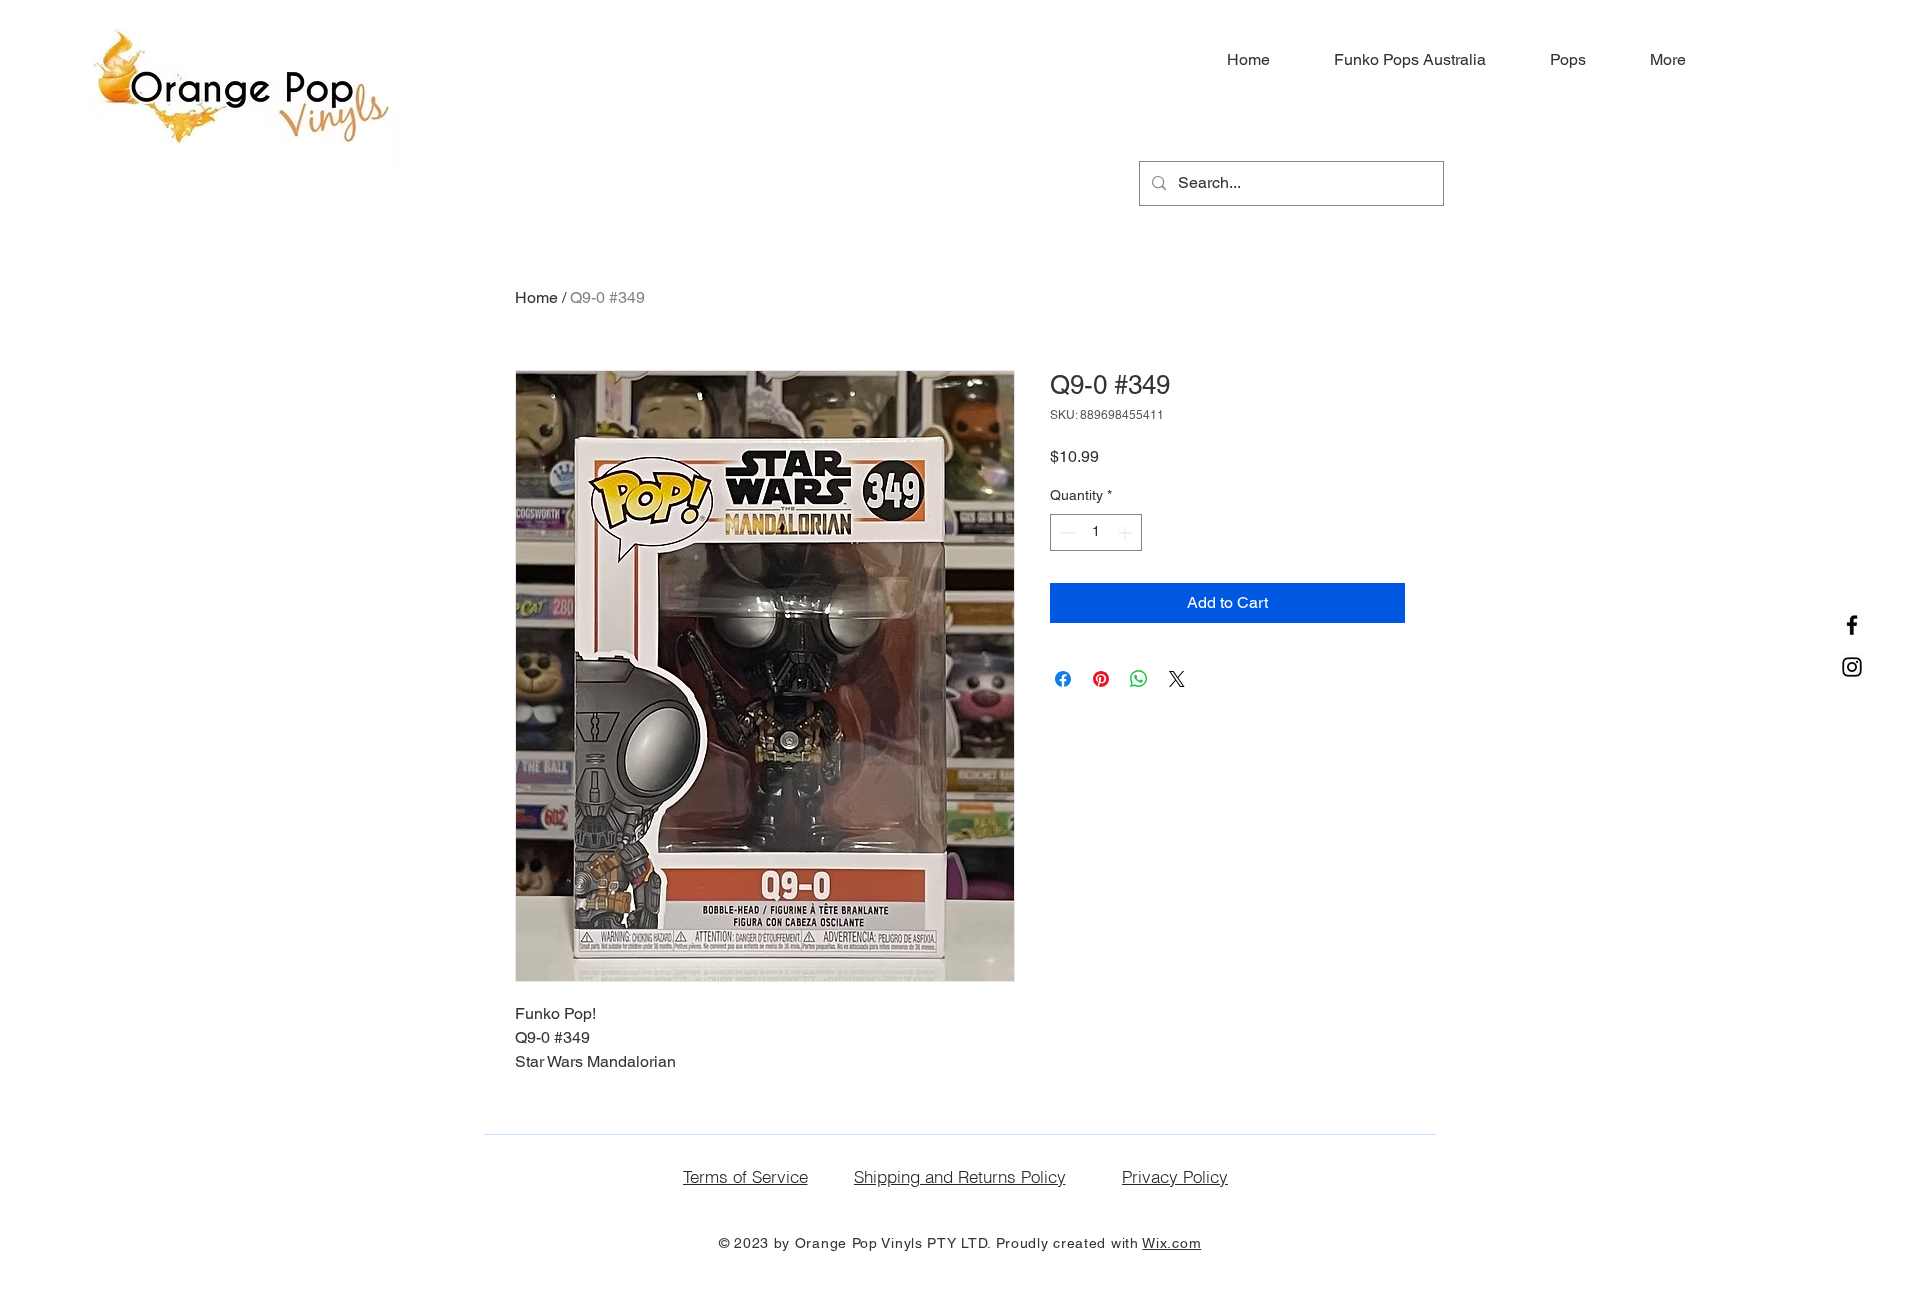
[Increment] (1126, 532)
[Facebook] (1852, 625)
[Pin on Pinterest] (1101, 679)
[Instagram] (1852, 667)
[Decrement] (1065, 532)
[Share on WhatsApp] (1139, 679)
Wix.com (1171, 1243)
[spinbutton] (1096, 532)
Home (536, 297)
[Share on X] (1177, 679)
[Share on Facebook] (1063, 679)
